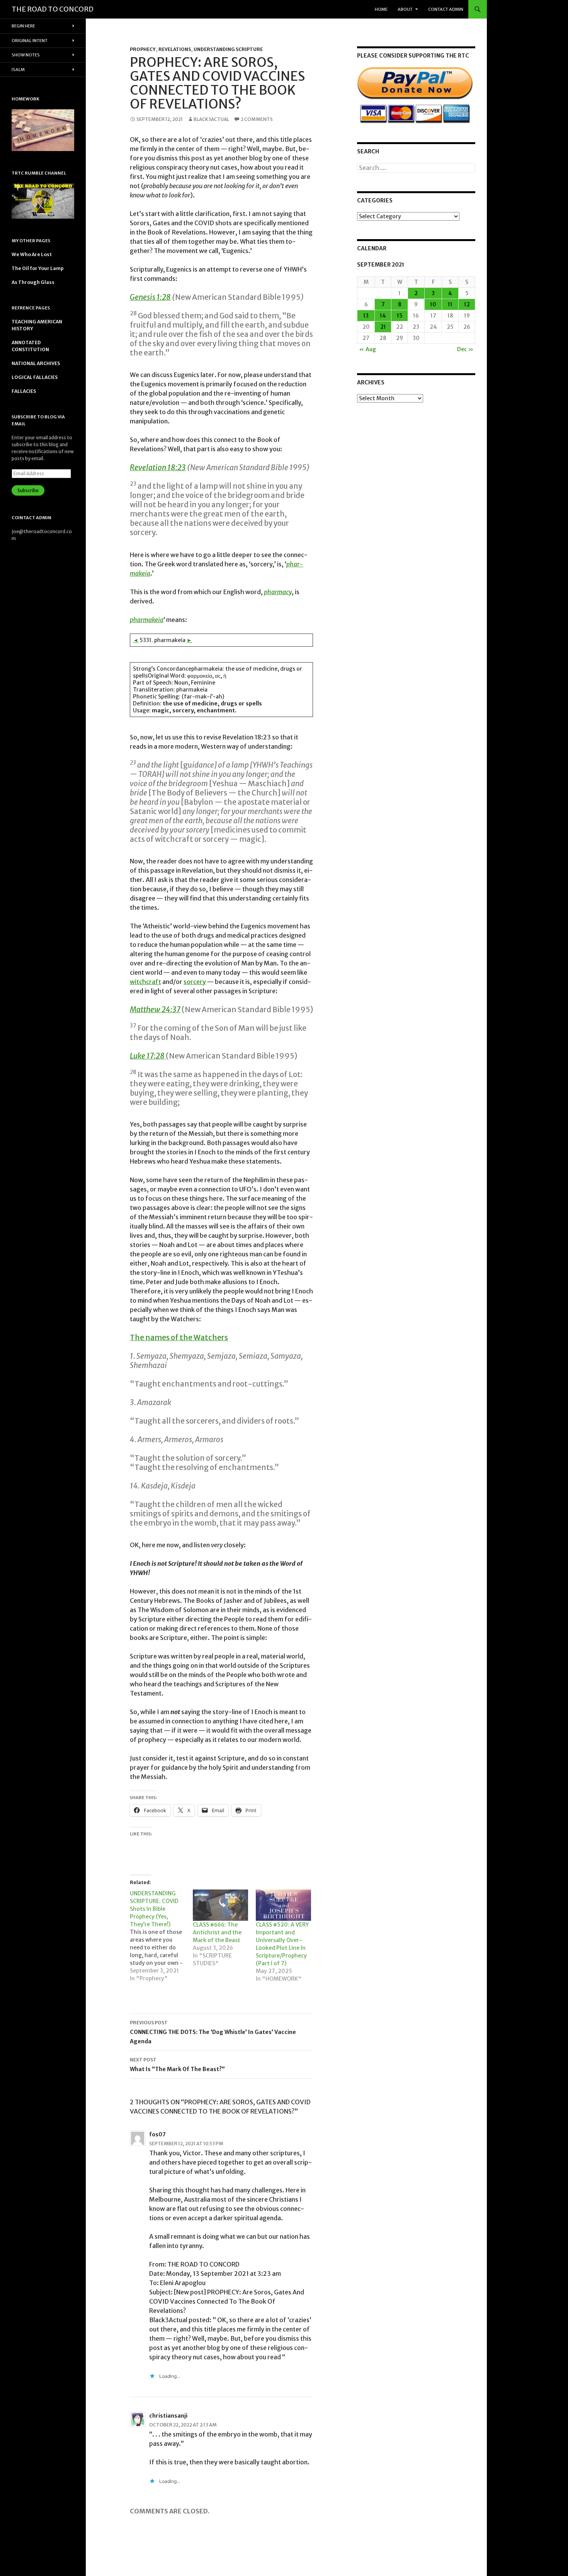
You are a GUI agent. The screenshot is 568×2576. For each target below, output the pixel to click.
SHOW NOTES (26, 55)
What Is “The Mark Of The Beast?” (177, 2065)
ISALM (18, 70)
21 (383, 327)
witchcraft (145, 982)
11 (450, 304)
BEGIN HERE (23, 26)
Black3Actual (211, 119)
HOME (381, 9)
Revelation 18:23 (158, 467)
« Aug (367, 349)
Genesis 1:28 (150, 297)
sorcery (195, 982)
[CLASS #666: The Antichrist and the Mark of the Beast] (220, 1905)
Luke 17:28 (148, 1056)
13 (366, 316)
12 (467, 304)
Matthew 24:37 (155, 1009)
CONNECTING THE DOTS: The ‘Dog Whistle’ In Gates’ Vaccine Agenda (213, 2032)
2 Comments (257, 119)
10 (433, 304)
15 (400, 316)
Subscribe (28, 490)
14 (383, 316)
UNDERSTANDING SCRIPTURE (228, 49)
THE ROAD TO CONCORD (53, 9)
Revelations (175, 49)
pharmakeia (147, 620)
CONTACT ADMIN (446, 9)
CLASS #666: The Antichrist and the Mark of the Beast (217, 1932)
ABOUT (405, 9)
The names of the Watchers (179, 1337)
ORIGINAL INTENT (30, 41)
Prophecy (143, 49)
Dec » (465, 349)
